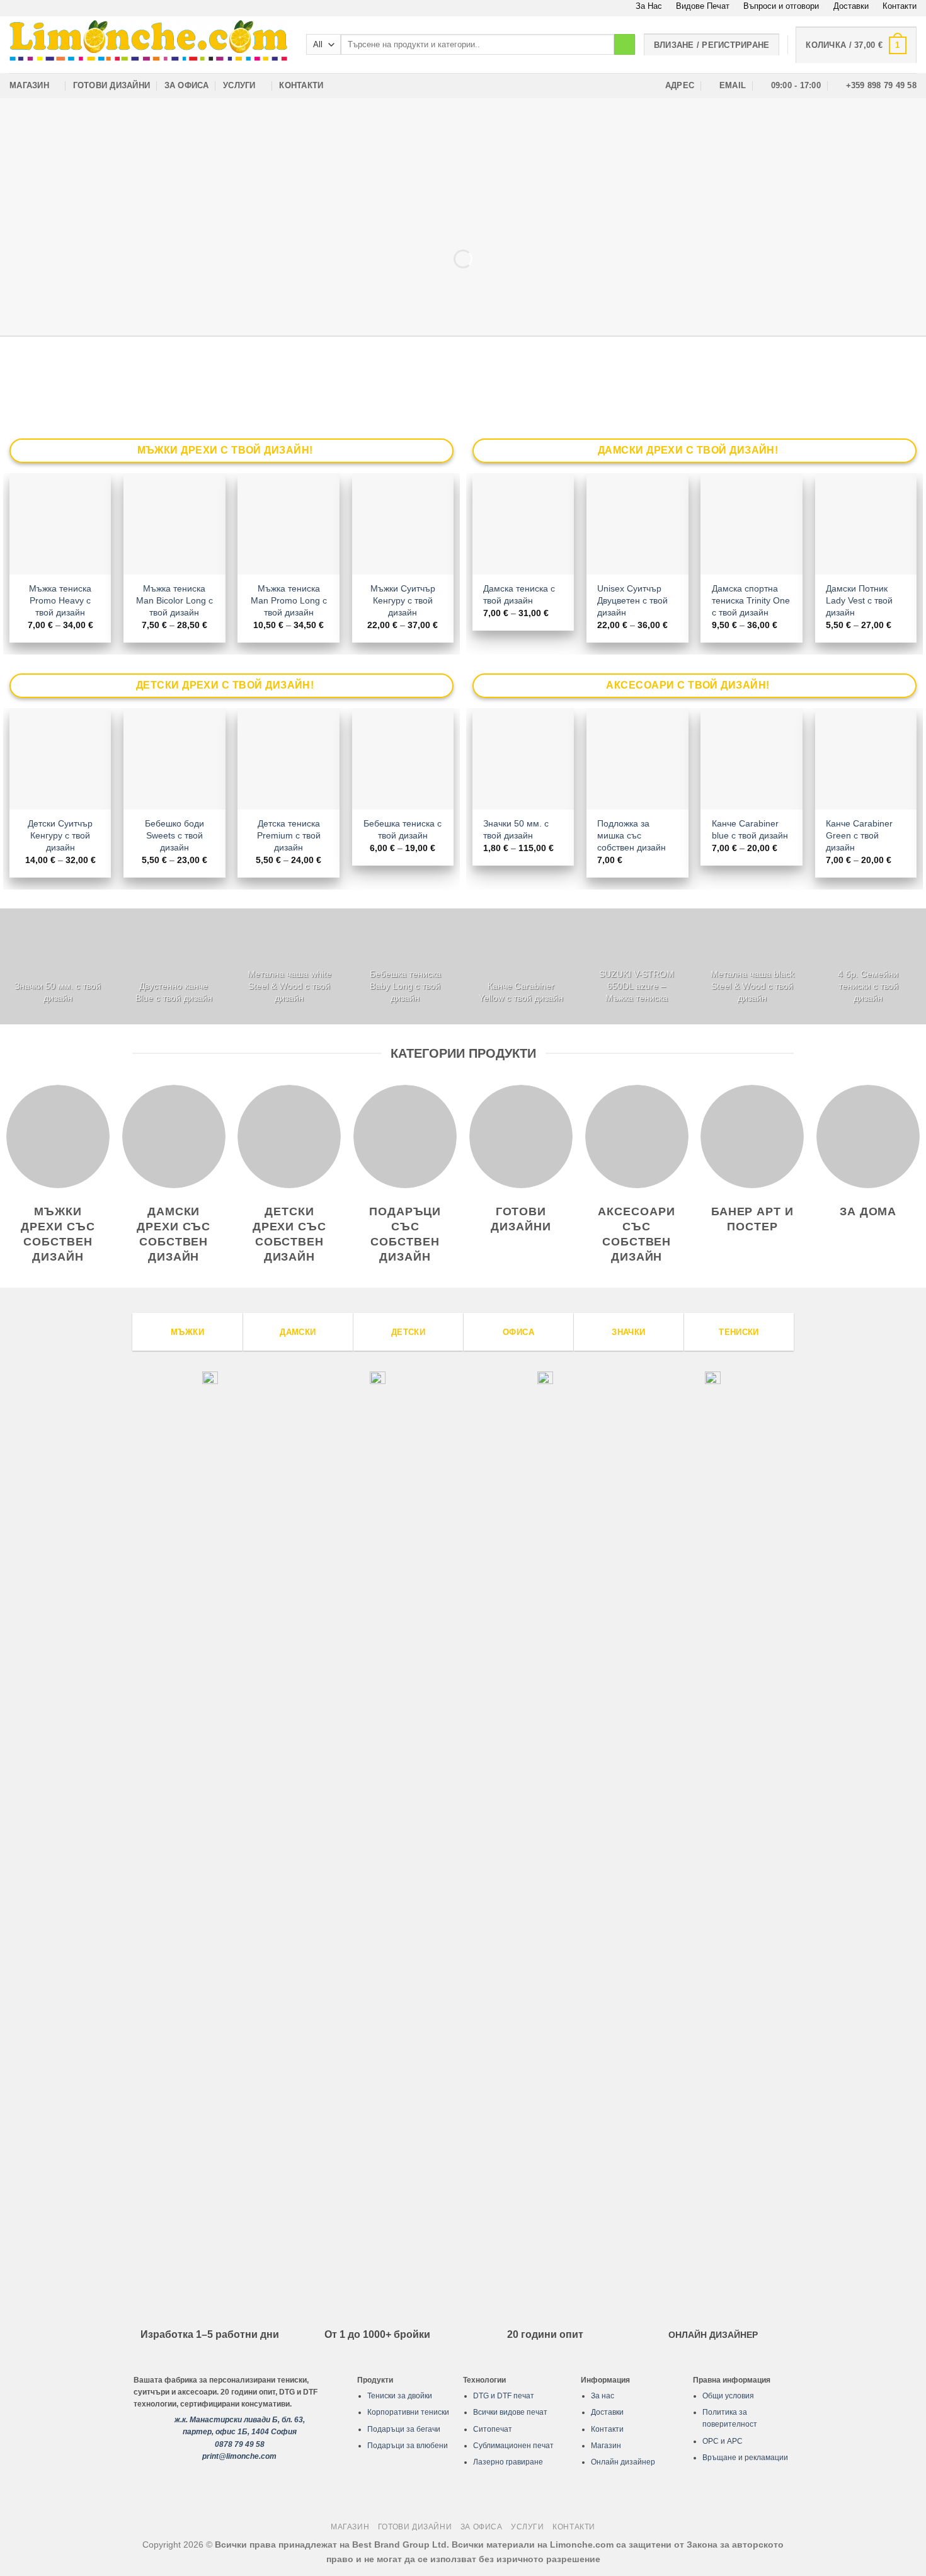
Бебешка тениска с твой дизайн (403, 829)
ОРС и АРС (723, 2441)
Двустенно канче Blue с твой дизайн (174, 992)
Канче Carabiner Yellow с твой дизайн (521, 992)
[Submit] (625, 45)
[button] (856, 45)
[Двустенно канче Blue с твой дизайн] (174, 966)
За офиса (187, 85)
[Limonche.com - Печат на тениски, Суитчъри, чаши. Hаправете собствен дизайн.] (148, 44)
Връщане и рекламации (745, 2458)
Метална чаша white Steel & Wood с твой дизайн (289, 986)
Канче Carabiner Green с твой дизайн (859, 835)
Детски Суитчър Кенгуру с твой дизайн (60, 835)
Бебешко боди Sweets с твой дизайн (174, 835)
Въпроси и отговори (781, 6)
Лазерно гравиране (508, 2462)
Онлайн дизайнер (623, 2462)
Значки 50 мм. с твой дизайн (516, 829)
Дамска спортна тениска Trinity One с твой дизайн (751, 600)
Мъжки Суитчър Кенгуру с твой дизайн (403, 600)
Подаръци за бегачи (404, 2429)
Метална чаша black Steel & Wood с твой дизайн (752, 986)
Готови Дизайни (112, 85)
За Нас (649, 6)
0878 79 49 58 (240, 2444)
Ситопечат (493, 2429)
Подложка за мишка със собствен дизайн (632, 835)
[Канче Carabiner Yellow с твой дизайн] (521, 966)
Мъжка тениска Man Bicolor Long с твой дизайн (174, 600)
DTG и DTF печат (504, 2396)
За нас (603, 2396)
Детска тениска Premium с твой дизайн (289, 835)
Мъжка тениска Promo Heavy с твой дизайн (60, 600)
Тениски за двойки (400, 2396)
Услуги (239, 85)
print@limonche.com (239, 2456)
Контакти (900, 6)
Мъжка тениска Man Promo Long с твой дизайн (289, 600)
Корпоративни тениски (408, 2412)
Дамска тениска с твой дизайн (519, 594)
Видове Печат (703, 6)
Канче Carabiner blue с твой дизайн (750, 829)
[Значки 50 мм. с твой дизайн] (58, 966)
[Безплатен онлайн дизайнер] (463, 217)
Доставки (851, 6)
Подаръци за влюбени (408, 2446)
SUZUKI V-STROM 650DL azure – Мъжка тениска (637, 986)
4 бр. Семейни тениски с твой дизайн (868, 986)
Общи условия (728, 2396)
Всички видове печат (510, 2412)
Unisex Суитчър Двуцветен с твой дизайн (632, 600)
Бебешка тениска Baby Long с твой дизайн (405, 986)
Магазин (29, 85)
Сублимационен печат (513, 2446)
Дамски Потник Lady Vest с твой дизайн (859, 600)
